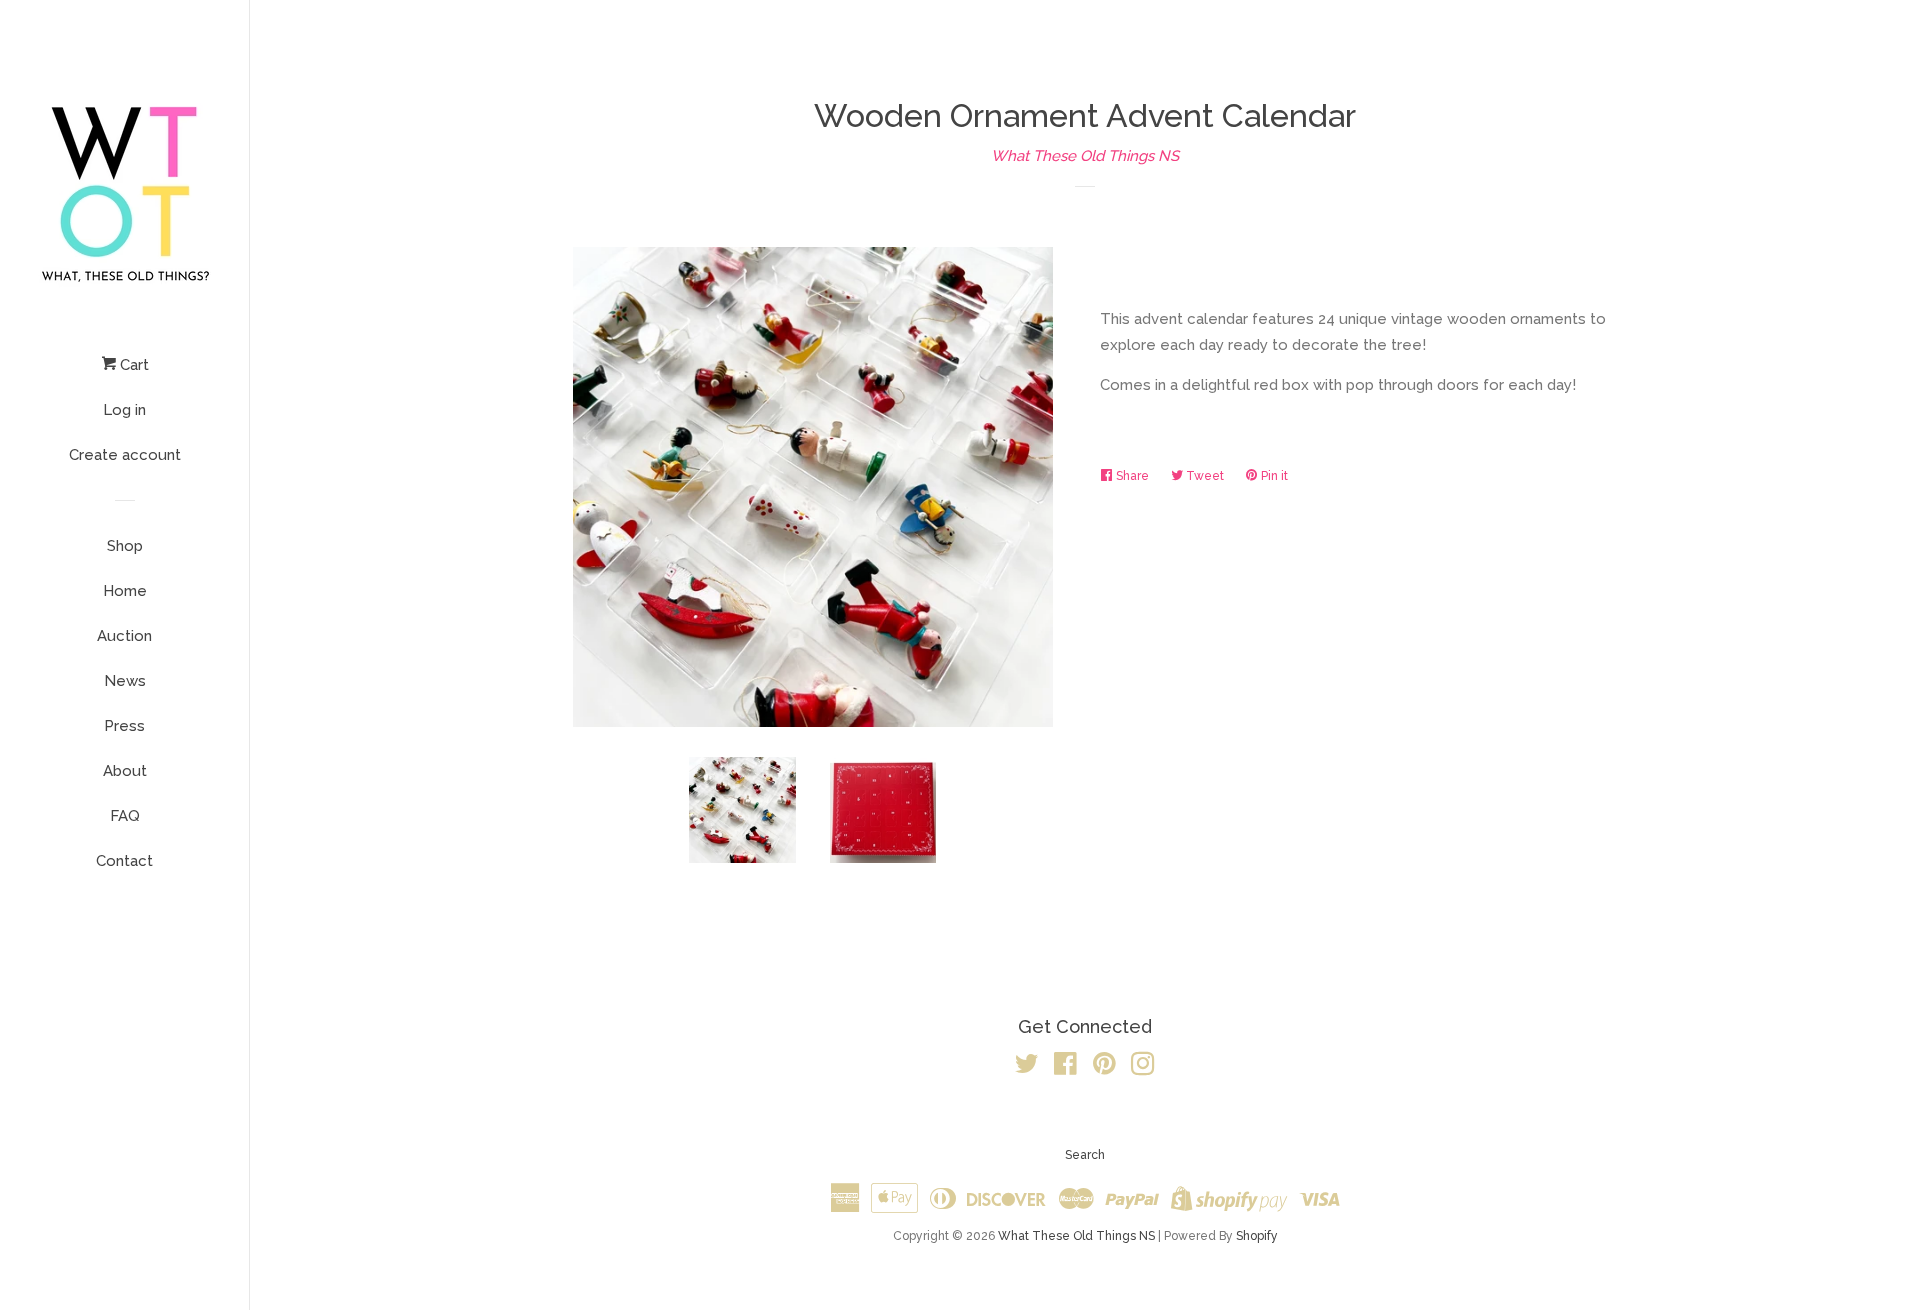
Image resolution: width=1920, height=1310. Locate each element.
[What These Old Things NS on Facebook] (1065, 1068)
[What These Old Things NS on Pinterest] (1104, 1068)
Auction (124, 636)
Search (1085, 1155)
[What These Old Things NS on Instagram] (1143, 1068)
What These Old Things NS (1085, 156)
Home (125, 591)
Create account (125, 455)
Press (124, 726)
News (125, 681)
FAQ (125, 816)
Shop (125, 546)
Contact (124, 861)
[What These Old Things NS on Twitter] (1027, 1068)
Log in (124, 410)
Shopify (1257, 1236)
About (125, 771)
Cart (132, 365)
